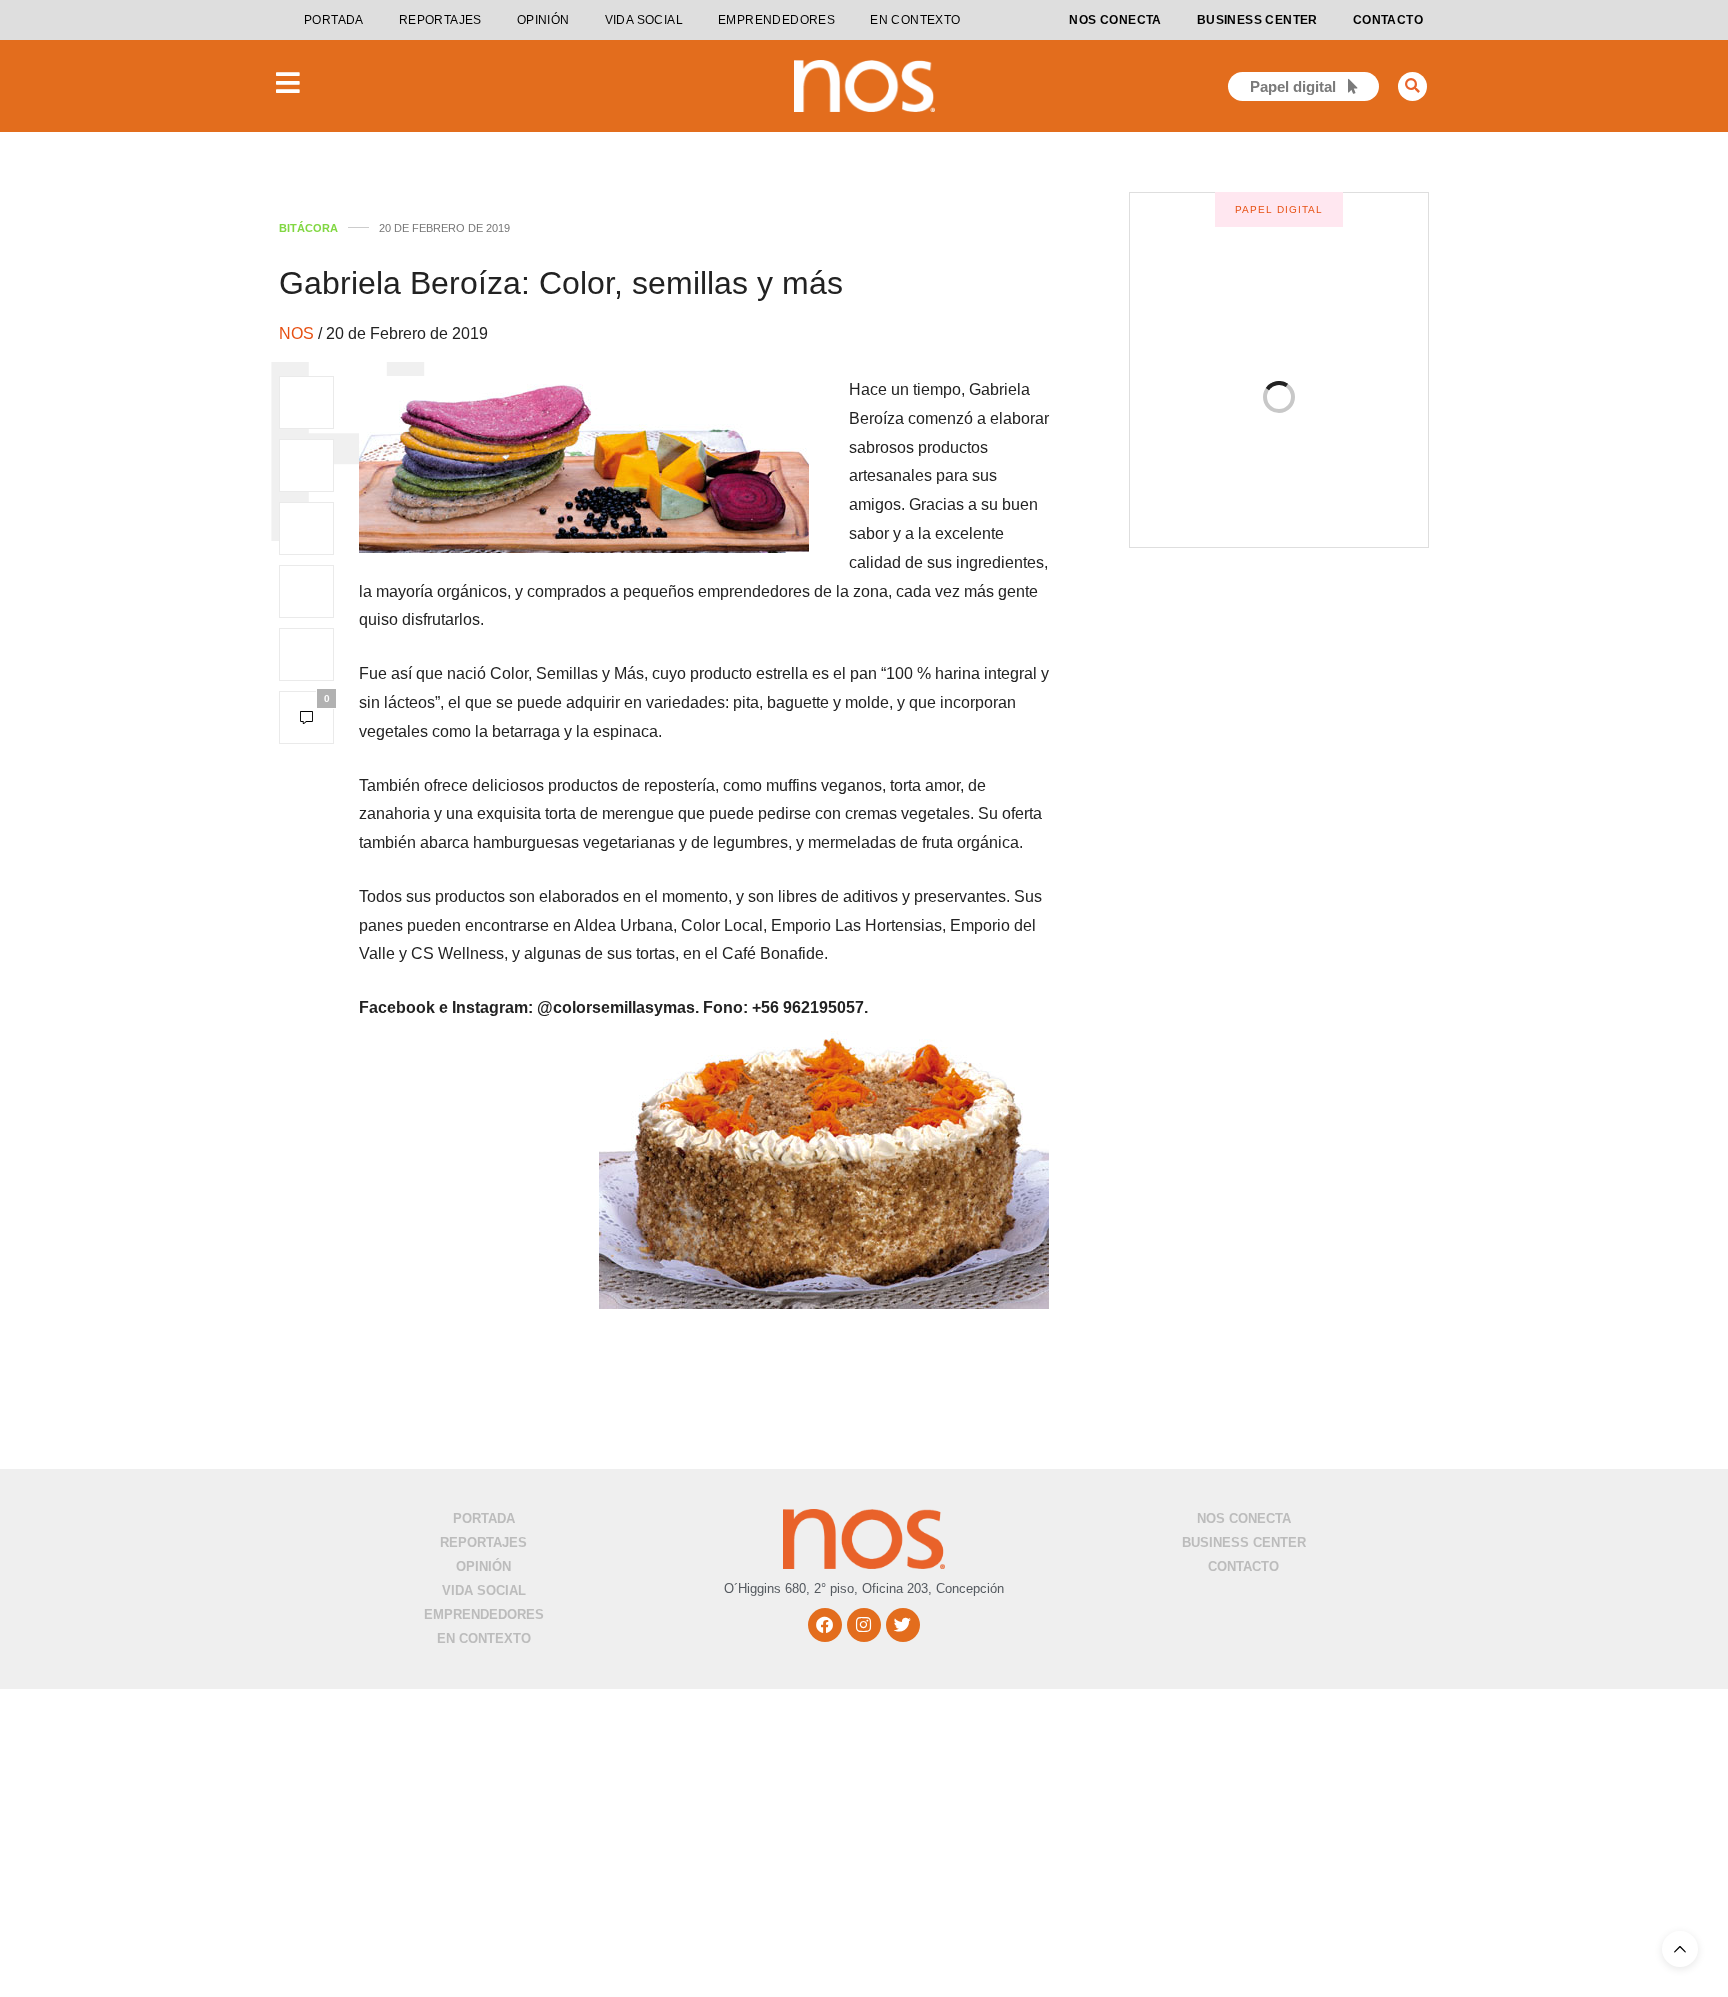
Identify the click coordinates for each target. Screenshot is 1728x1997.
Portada (334, 20)
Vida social (644, 20)
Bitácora (308, 228)
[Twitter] (903, 1625)
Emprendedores (776, 20)
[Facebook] (825, 1625)
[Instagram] (864, 1625)
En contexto (915, 20)
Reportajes (440, 20)
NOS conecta (1115, 20)
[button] (1412, 86)
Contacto (1388, 20)
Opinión (543, 20)
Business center (1257, 20)
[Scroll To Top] (1680, 1949)
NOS (298, 333)
